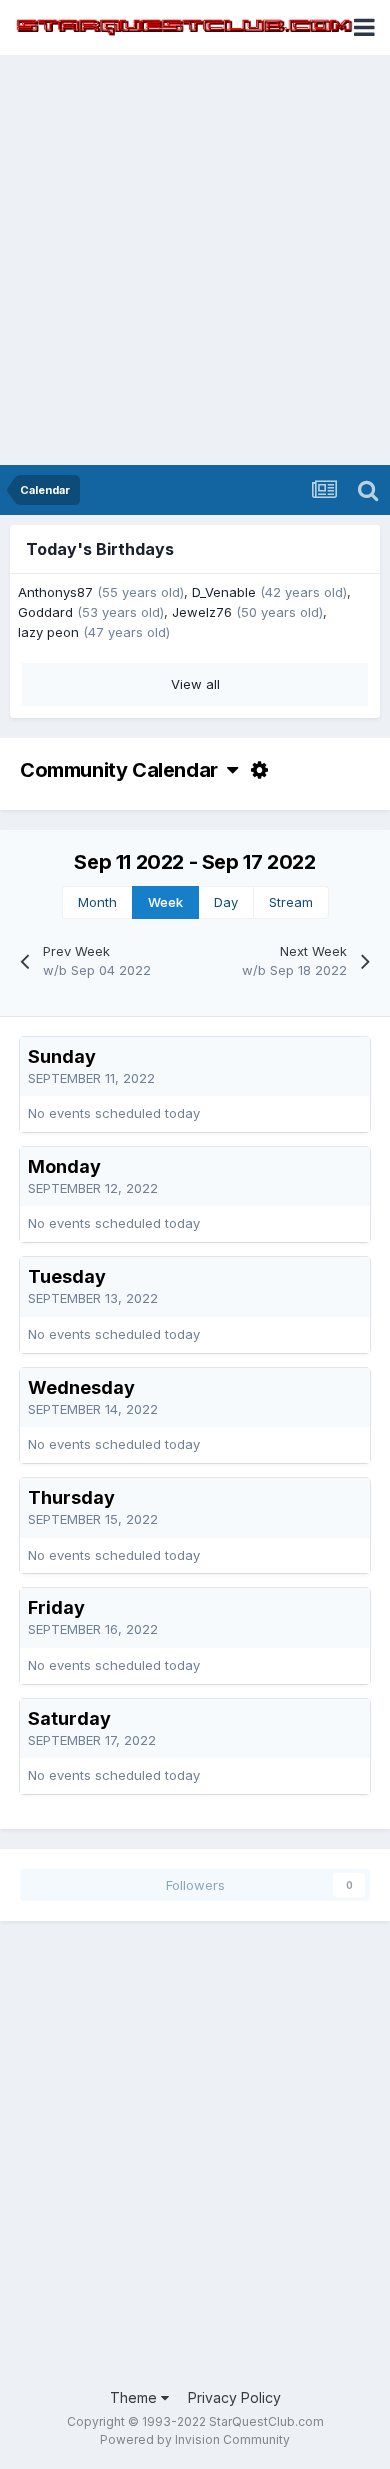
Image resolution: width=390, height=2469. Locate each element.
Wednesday (81, 1387)
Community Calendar (123, 770)
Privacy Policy (234, 2397)
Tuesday (67, 1276)
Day (226, 902)
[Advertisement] (195, 260)
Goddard (45, 612)
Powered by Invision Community (195, 2439)
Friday (56, 1607)
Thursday (71, 1497)
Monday (64, 1166)
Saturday (69, 1718)
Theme (135, 2397)
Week (165, 902)
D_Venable (224, 592)
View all (195, 684)
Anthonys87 (55, 592)
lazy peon (48, 632)
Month (97, 902)
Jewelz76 (202, 612)
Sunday (62, 1056)
